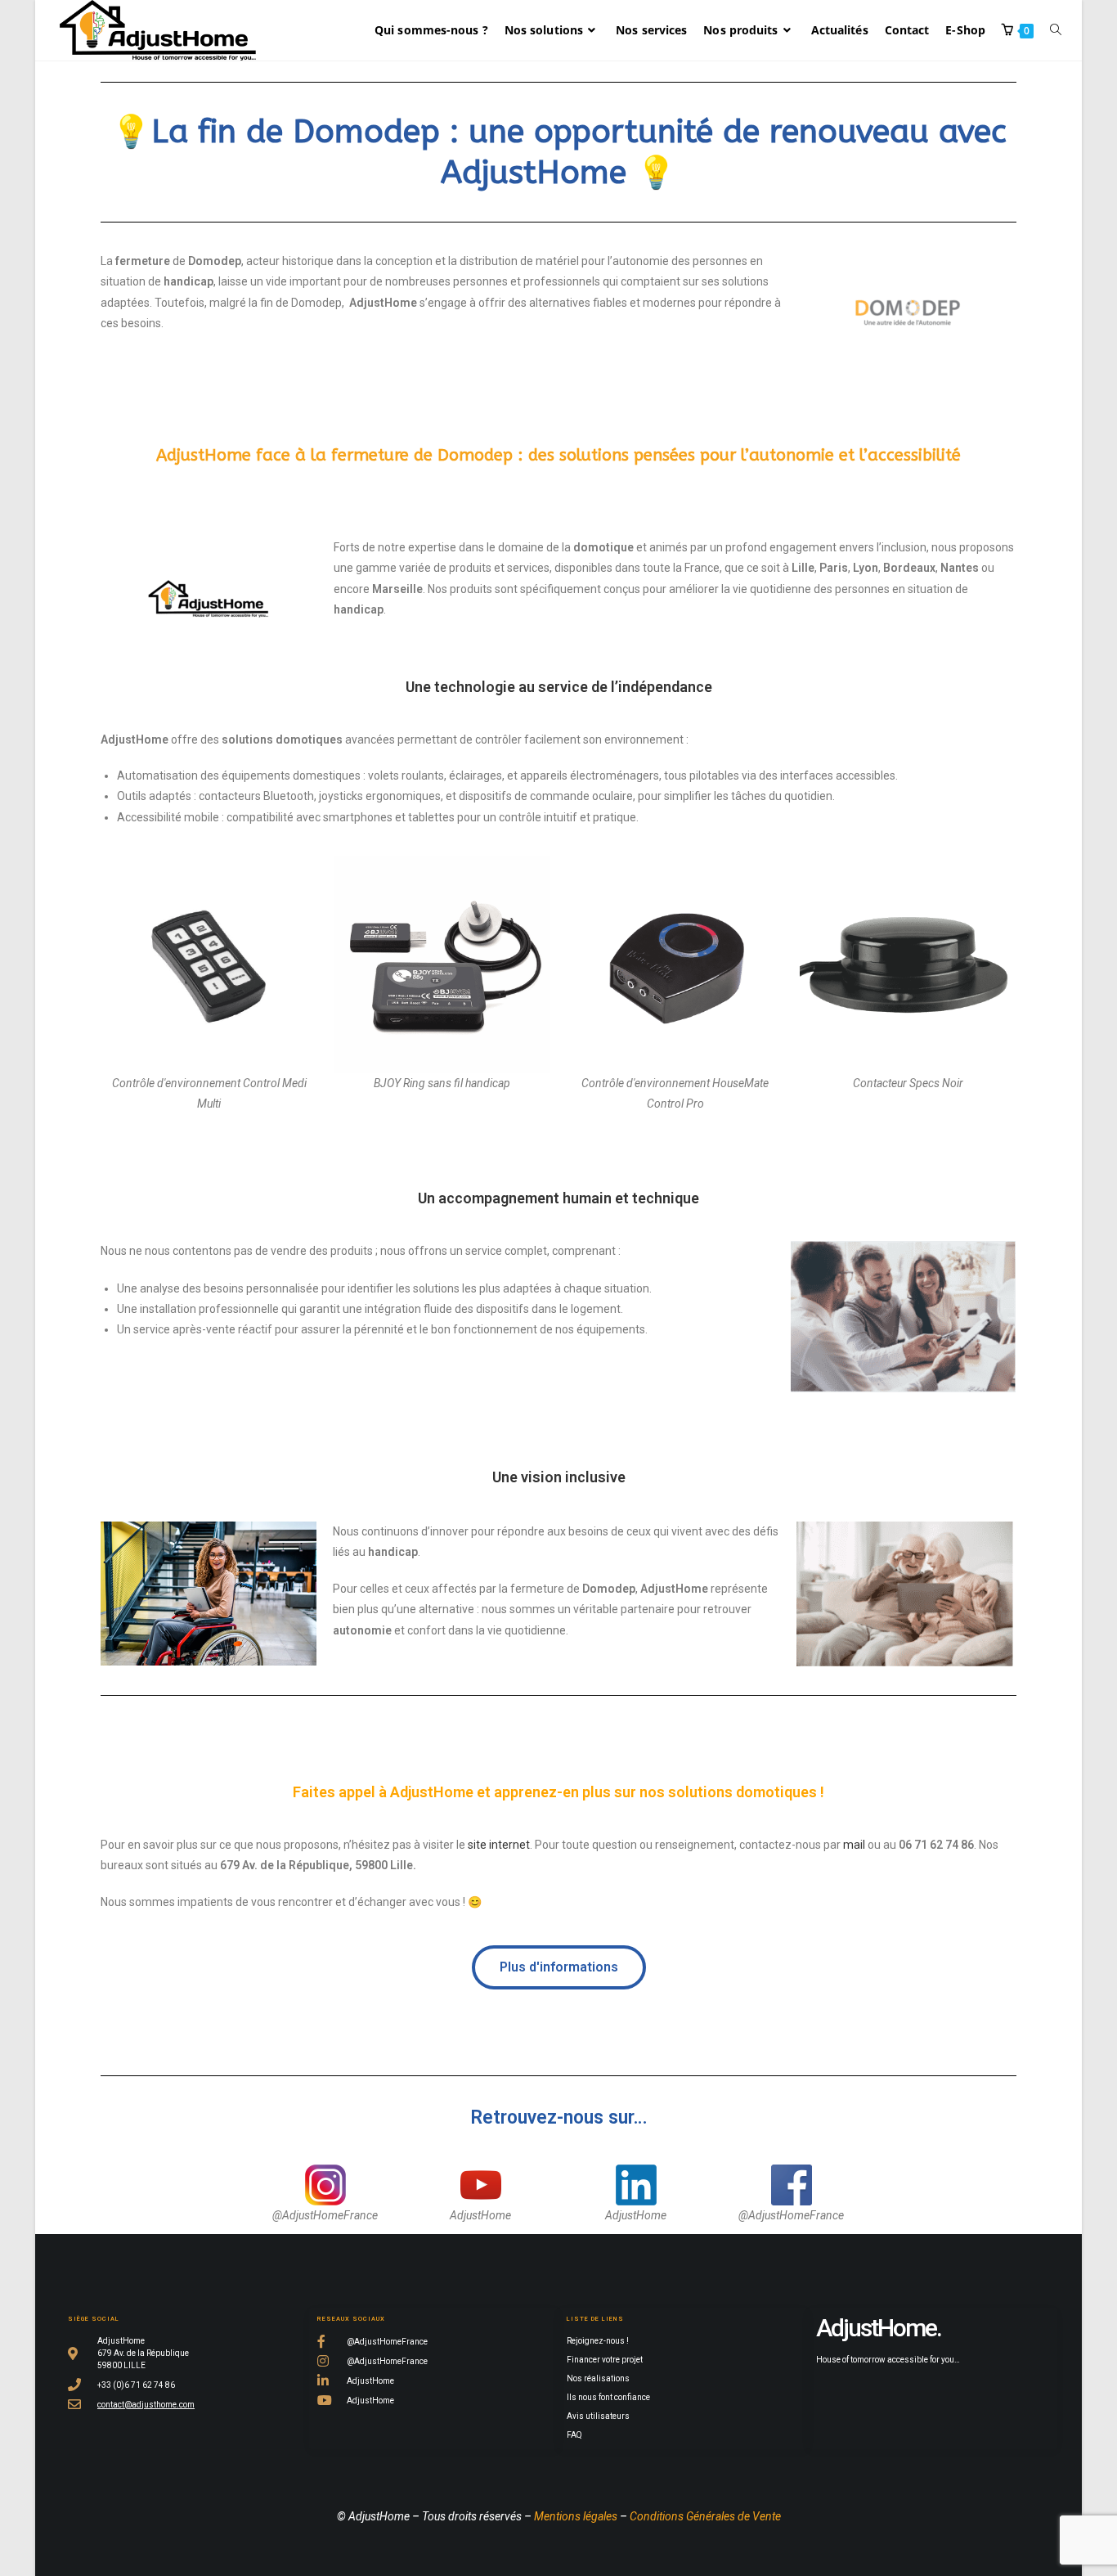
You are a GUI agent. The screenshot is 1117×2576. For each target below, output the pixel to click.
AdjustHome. (879, 2328)
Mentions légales (576, 2516)
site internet (499, 1845)
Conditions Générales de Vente (705, 2516)
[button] (559, 1967)
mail (854, 1845)
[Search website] (1056, 30)
